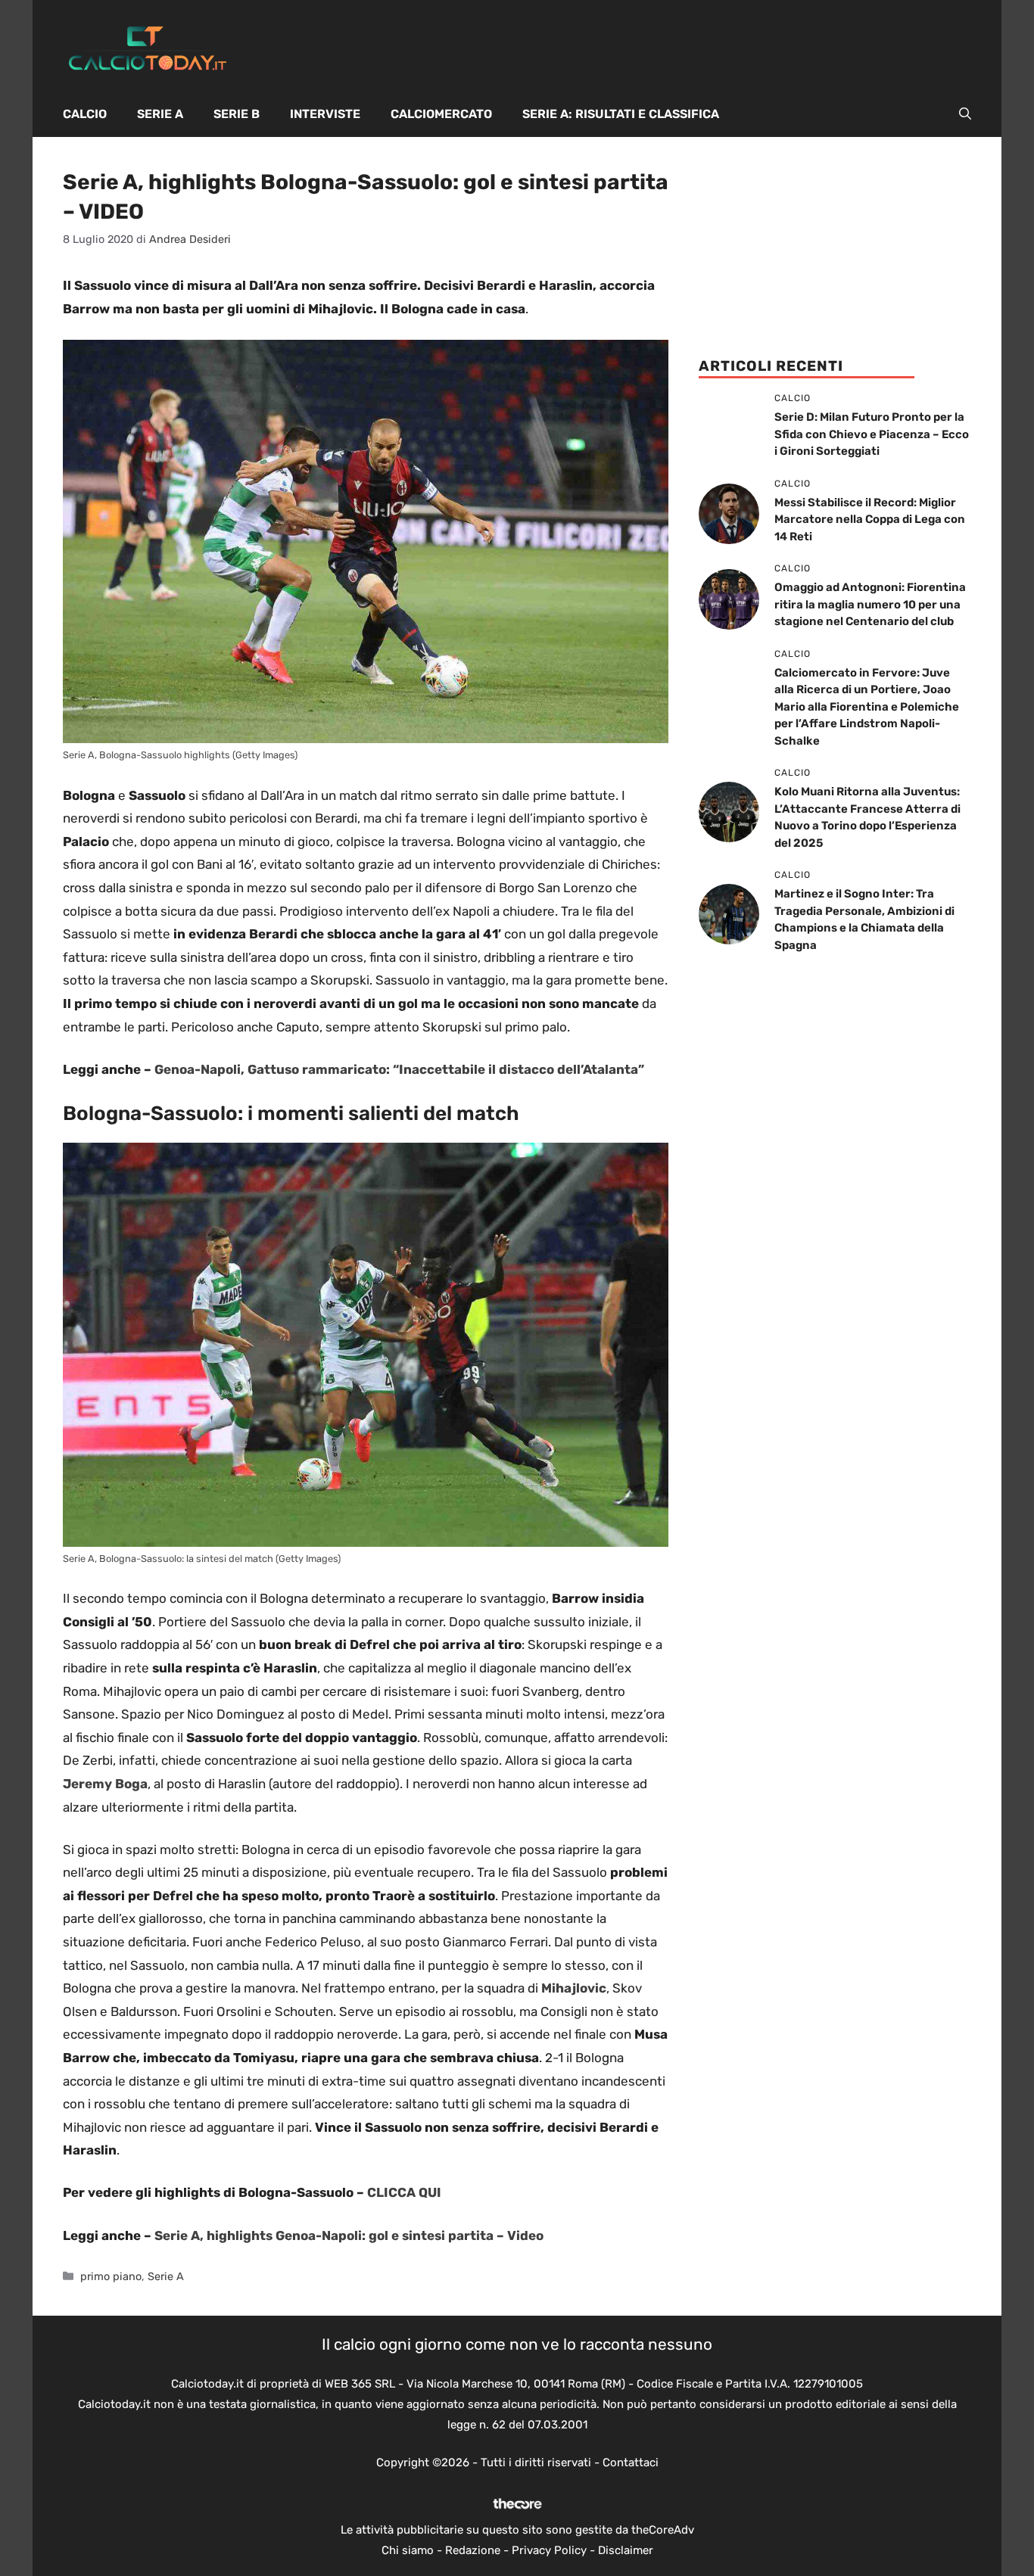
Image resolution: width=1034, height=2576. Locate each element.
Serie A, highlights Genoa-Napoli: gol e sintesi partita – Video (349, 2235)
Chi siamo (408, 2550)
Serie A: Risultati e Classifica (621, 114)
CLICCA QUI (404, 2192)
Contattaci (631, 2462)
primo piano (111, 2276)
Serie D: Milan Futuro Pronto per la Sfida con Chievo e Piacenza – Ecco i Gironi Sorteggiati (872, 434)
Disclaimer (626, 2550)
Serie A (160, 114)
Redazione (473, 2550)
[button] (965, 114)
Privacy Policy (549, 2550)
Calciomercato (441, 114)
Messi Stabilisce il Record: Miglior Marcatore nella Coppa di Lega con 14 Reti (870, 520)
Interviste (325, 114)
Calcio (85, 114)
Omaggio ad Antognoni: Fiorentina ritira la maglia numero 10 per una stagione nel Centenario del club (870, 604)
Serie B (237, 114)
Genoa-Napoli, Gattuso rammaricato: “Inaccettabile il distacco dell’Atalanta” (399, 1069)
